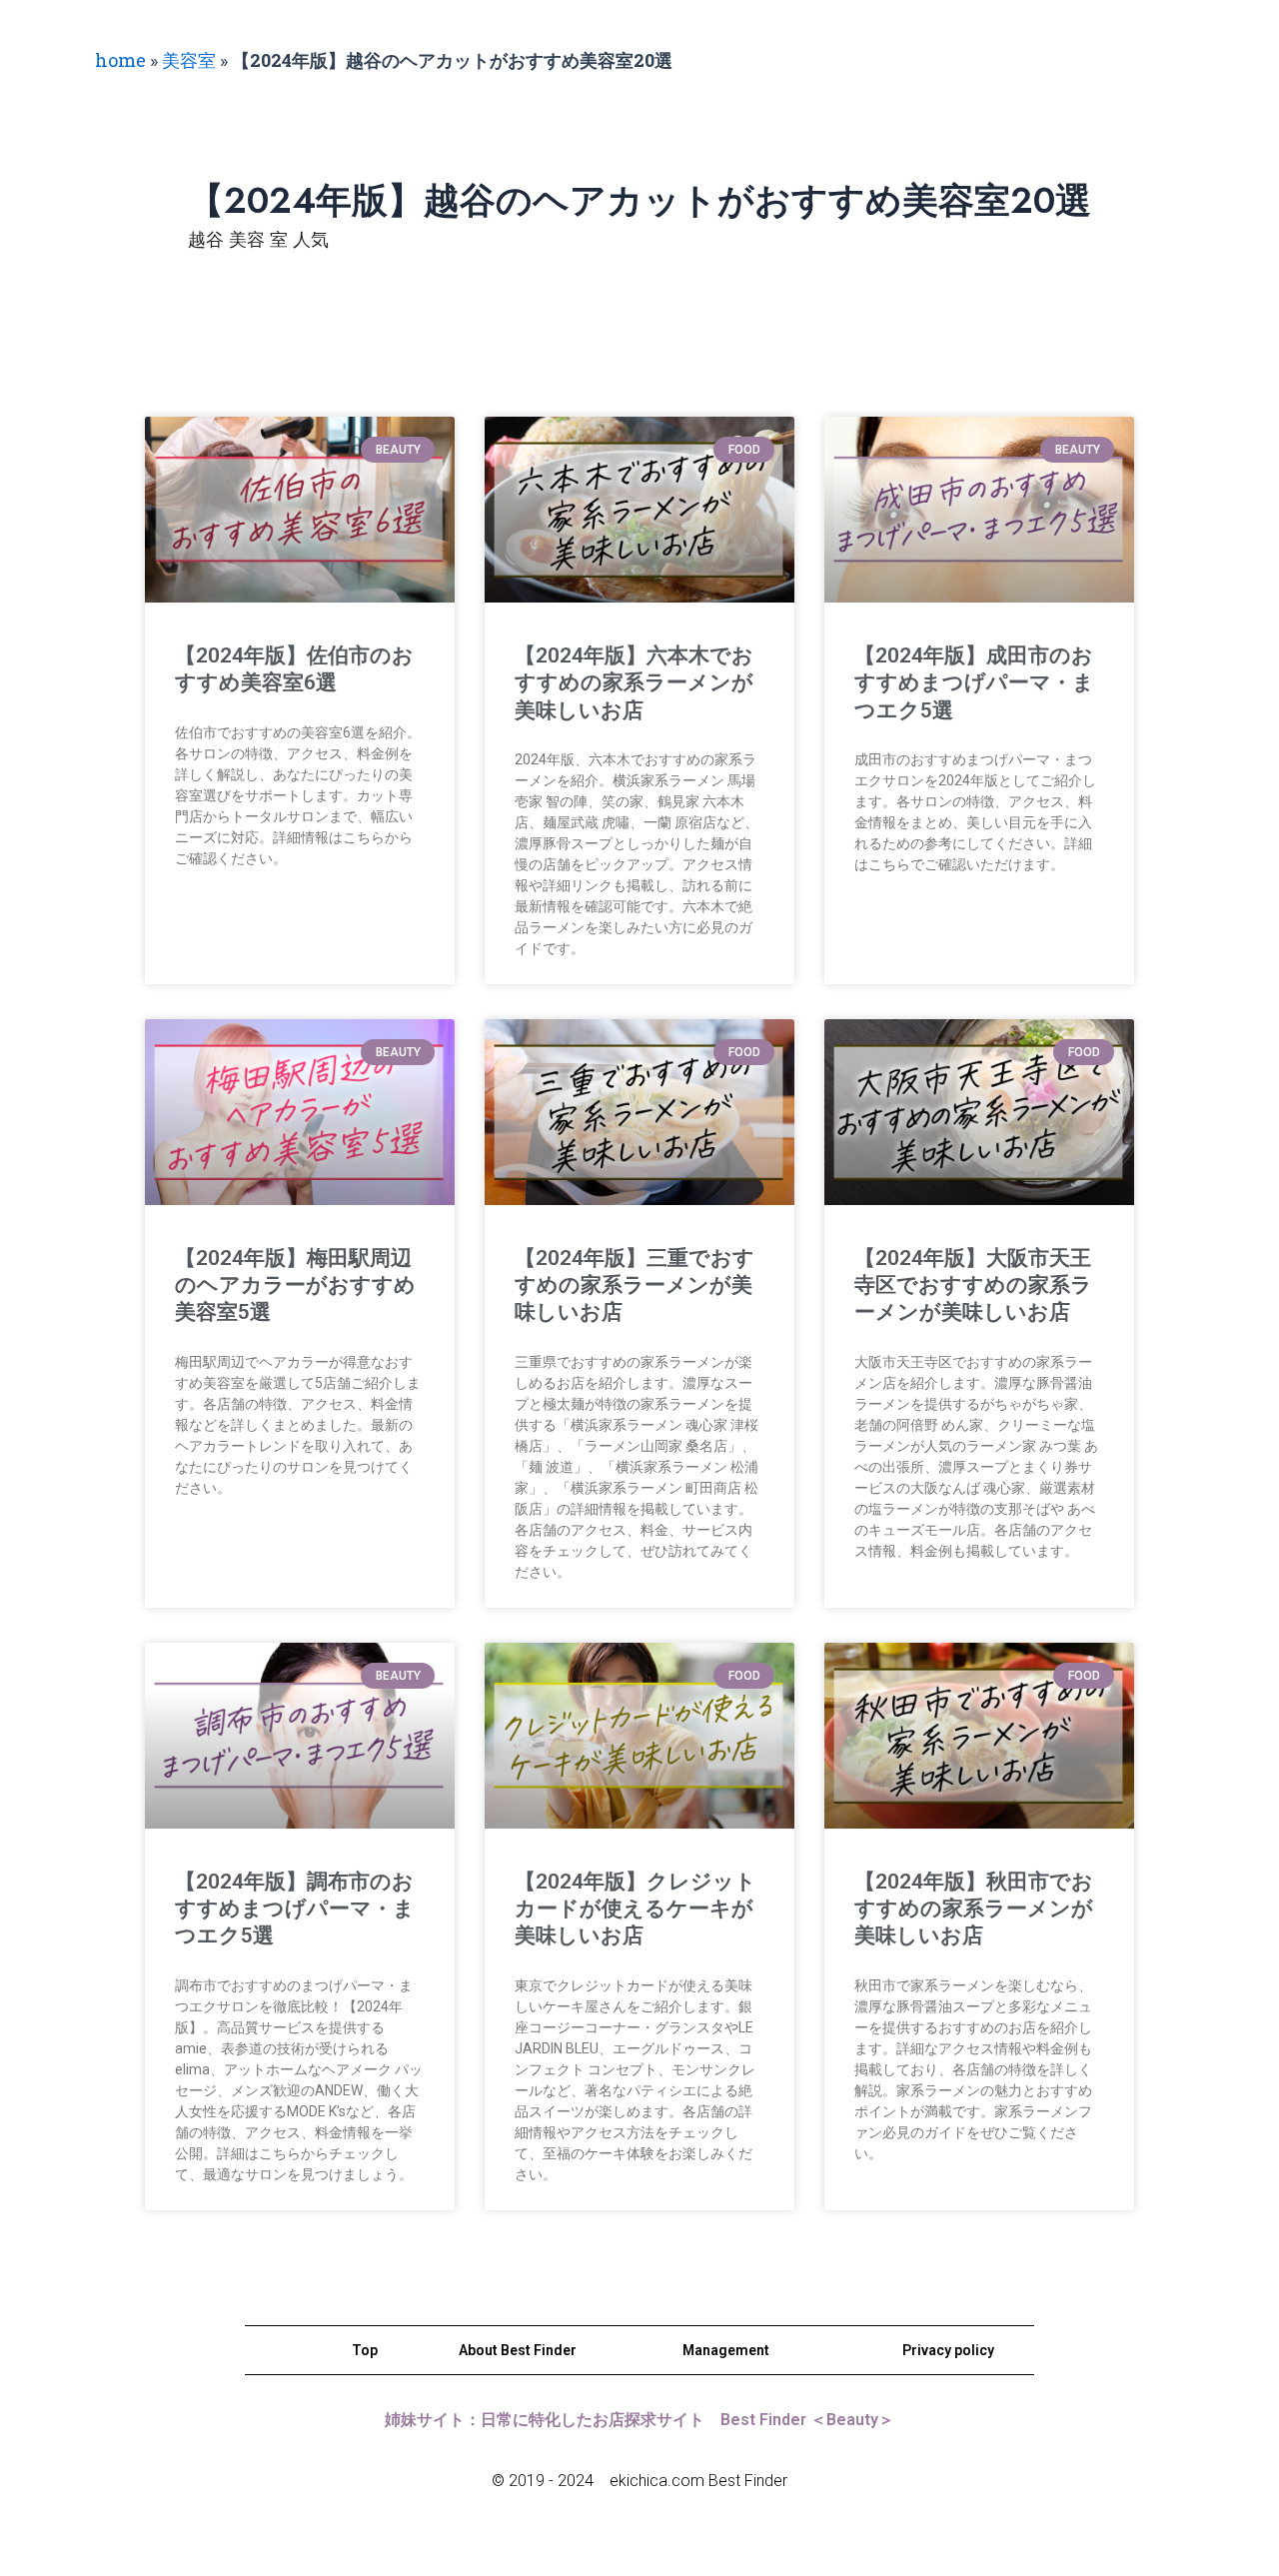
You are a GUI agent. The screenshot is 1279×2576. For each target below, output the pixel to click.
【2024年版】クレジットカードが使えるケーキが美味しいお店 (636, 1909)
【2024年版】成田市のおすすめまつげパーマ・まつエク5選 (974, 683)
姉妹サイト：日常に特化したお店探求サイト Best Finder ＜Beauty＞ (639, 2420)
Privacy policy (948, 2350)
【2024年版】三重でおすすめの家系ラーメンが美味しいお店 (635, 1286)
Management (726, 2350)
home (120, 60)
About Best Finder (518, 2350)
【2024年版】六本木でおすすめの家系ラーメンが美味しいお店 (634, 683)
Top (365, 2350)
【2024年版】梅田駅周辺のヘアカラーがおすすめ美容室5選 (295, 1286)
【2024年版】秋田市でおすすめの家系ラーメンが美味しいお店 (974, 1909)
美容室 (189, 60)
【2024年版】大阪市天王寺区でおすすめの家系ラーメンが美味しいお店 (973, 1286)
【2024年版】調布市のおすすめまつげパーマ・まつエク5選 (295, 1909)
